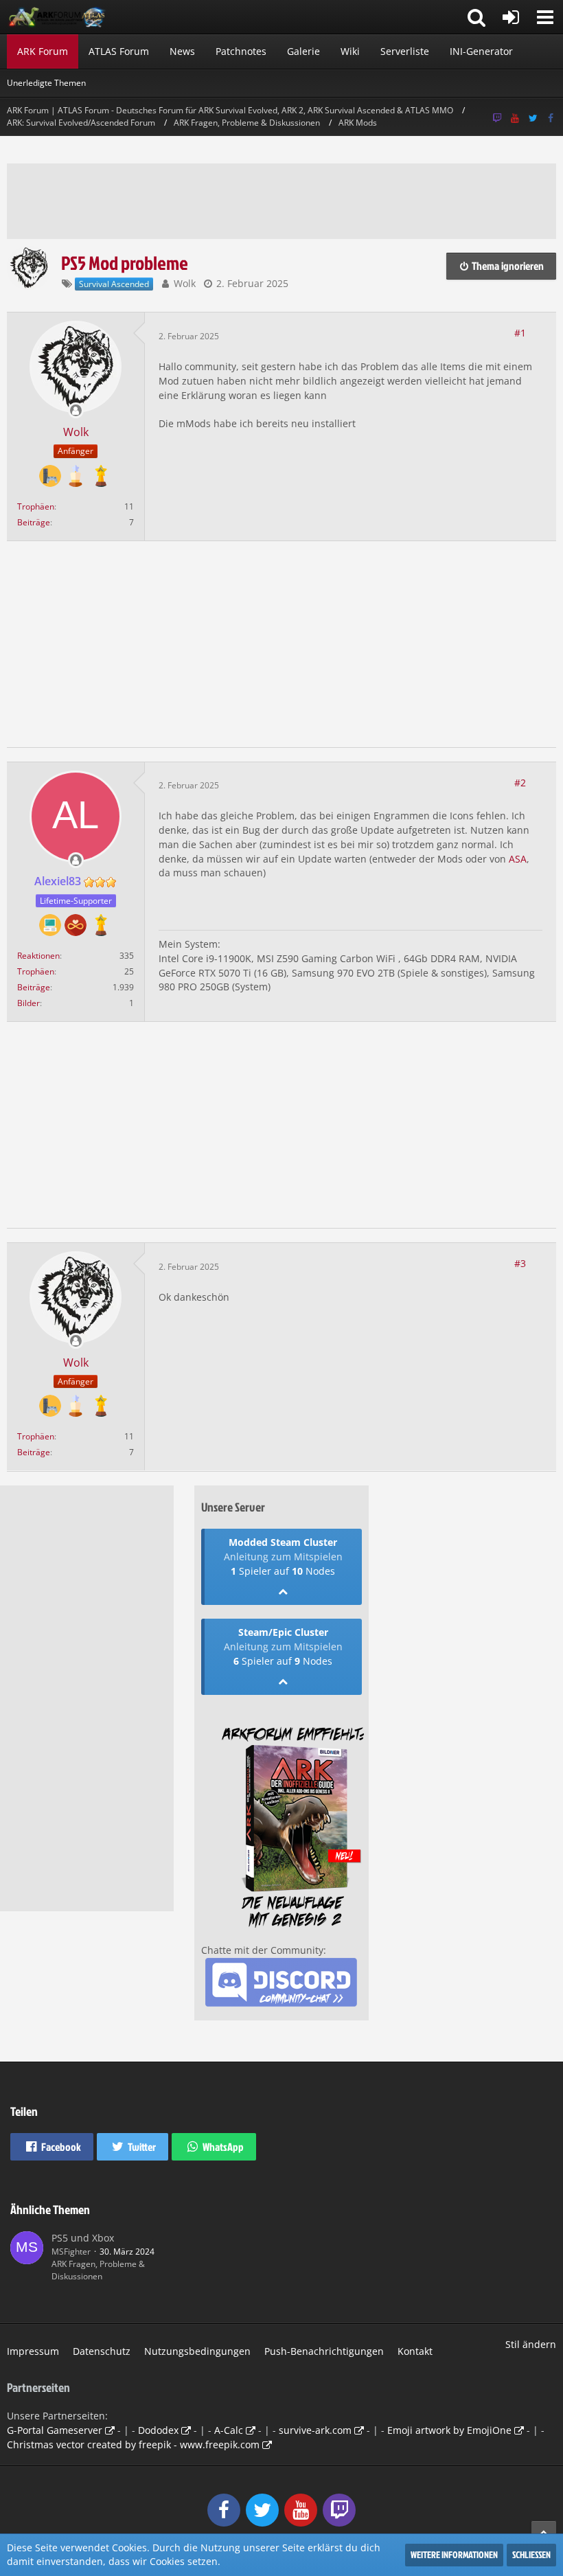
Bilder (28, 1003)
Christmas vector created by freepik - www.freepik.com (133, 2444)
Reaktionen (38, 956)
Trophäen (36, 506)
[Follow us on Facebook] (551, 118)
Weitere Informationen (454, 2554)
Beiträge (34, 522)
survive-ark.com (315, 2430)
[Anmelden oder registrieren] (511, 17)
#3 (520, 1263)
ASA (518, 859)
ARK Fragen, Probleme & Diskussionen (98, 2270)
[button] (545, 17)
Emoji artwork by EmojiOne (449, 2430)
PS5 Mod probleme (125, 263)
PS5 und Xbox (83, 2238)
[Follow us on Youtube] (515, 118)
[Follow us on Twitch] (497, 118)
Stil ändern (531, 2344)
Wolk (185, 283)
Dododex (158, 2430)
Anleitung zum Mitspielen (283, 1557)
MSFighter (71, 2252)
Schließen (531, 2554)
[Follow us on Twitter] (533, 118)
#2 (520, 783)
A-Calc (229, 2430)
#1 (520, 333)
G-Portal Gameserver (55, 2430)
